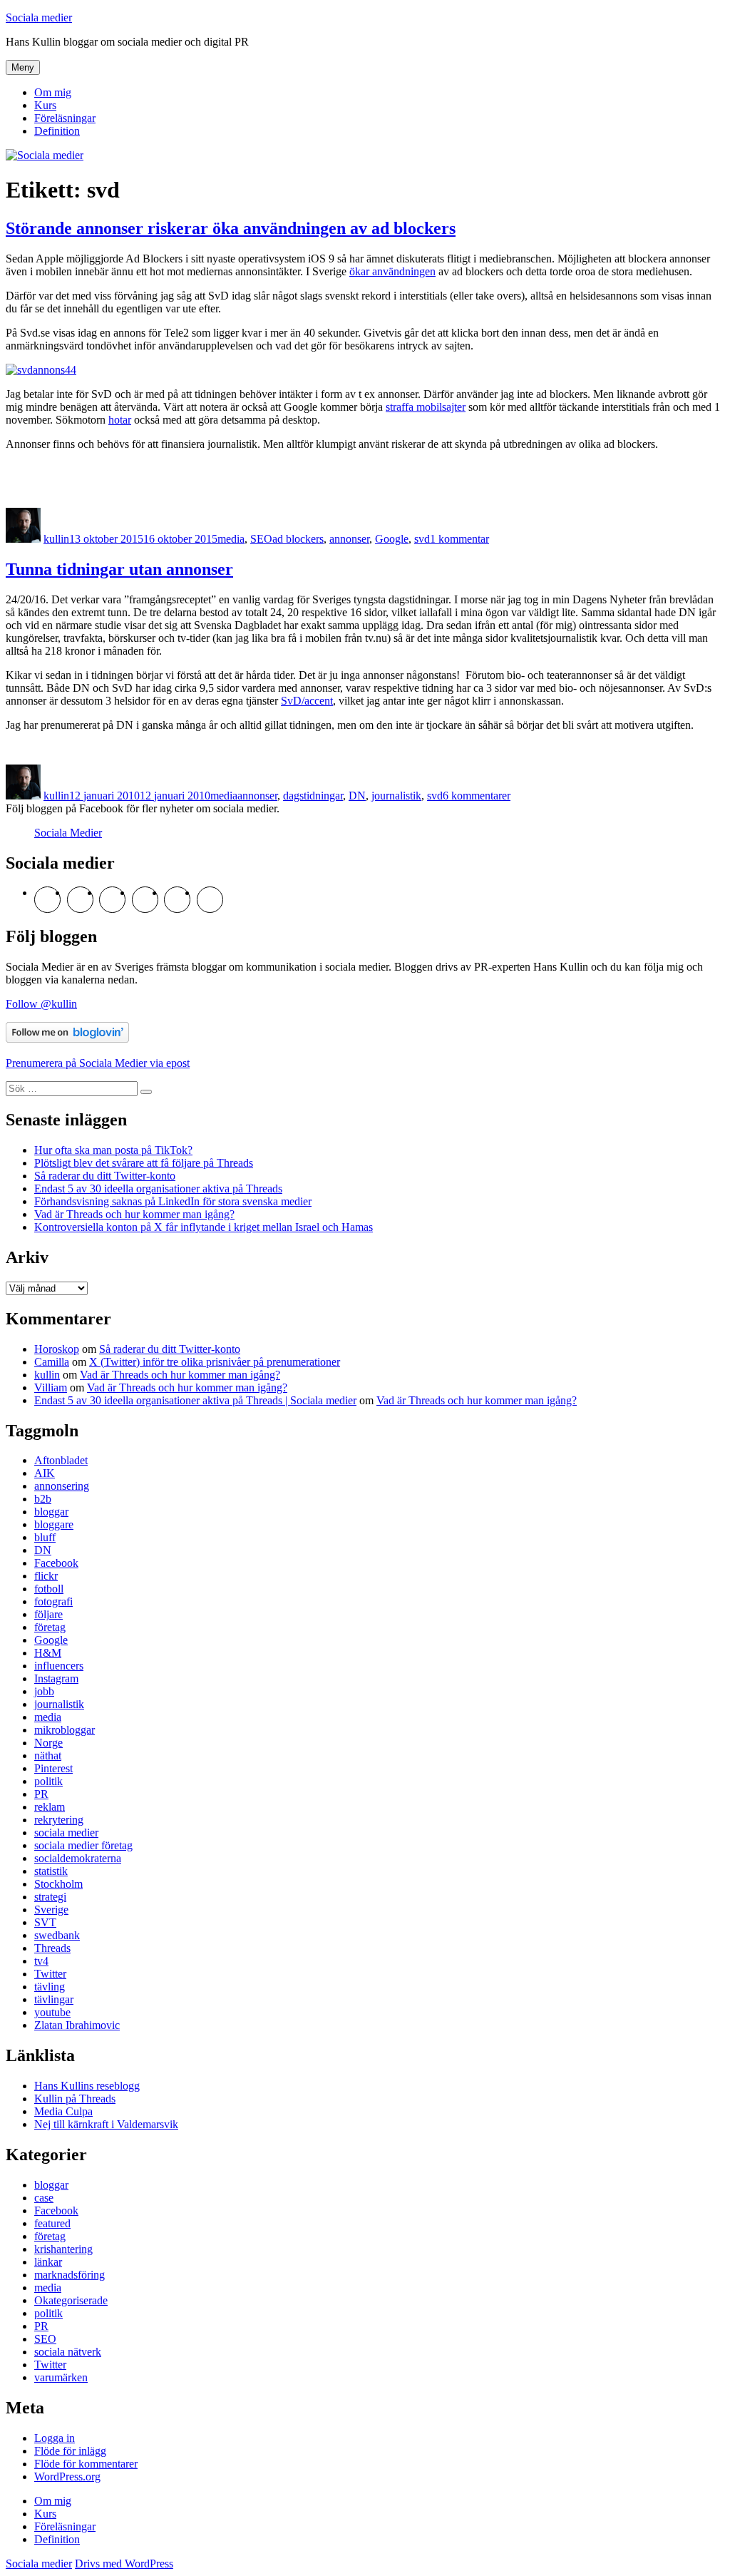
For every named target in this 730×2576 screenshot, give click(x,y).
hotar (120, 420)
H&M (48, 1653)
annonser (349, 539)
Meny (23, 67)
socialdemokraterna (78, 1858)
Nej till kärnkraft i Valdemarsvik (106, 2124)
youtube (52, 2012)
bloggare (54, 1524)
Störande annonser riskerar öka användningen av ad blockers (231, 228)
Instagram (56, 1678)
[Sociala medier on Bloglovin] (67, 1039)
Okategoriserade (71, 2300)
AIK (45, 1473)
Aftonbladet (61, 1460)
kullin (56, 539)
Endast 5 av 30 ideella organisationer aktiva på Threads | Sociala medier (195, 1400)
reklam (50, 1807)
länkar (48, 2262)
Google (392, 539)
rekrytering (59, 1820)
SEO (261, 539)
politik (48, 1781)
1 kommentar (459, 539)
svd (422, 539)
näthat (48, 1755)
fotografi (53, 1601)
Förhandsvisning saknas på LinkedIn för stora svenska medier (173, 1201)
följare (48, 1614)
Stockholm (58, 1884)
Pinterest (53, 1768)
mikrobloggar (65, 1730)
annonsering (62, 1486)
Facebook (56, 1563)
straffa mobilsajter (426, 407)
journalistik (396, 796)
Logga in (55, 2438)
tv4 (41, 1961)
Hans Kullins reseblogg (87, 2086)
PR (41, 1794)
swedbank (57, 1935)
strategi (50, 1897)
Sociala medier (39, 17)
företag (50, 1627)
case (44, 2198)
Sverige (51, 1910)
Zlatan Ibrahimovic (77, 2025)
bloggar (51, 1512)
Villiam (51, 1387)
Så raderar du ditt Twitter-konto (105, 1176)
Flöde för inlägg (70, 2451)
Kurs (45, 105)
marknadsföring (70, 2275)
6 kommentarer (477, 796)
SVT (45, 1922)
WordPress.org (67, 2477)
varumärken (61, 2377)
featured (52, 2223)
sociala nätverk (68, 2352)
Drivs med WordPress (124, 2564)
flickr (46, 1576)
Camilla (52, 1362)
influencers (59, 1666)
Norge (48, 1743)
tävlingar (54, 1999)
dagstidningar (313, 796)
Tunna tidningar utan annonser (119, 569)
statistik (51, 1871)
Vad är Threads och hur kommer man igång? (134, 1214)
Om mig (53, 92)
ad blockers (298, 539)
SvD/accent (307, 701)
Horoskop (57, 1349)
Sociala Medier (68, 833)
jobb (44, 1691)
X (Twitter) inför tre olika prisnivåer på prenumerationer (215, 1362)
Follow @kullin (41, 1004)
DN (357, 796)
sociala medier (66, 1833)
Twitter (50, 1974)
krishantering (63, 2249)
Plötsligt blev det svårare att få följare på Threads (144, 1163)
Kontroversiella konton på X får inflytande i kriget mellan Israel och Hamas (204, 1227)
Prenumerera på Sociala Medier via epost (98, 1063)
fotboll (49, 1589)
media (231, 539)
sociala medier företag (83, 1845)
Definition (57, 131)
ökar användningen (392, 271)
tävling (50, 1987)
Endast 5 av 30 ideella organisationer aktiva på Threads (158, 1189)
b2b (43, 1499)
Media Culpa (63, 2111)
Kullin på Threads (75, 2099)
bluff (45, 1537)
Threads (52, 1948)
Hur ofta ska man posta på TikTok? (113, 1150)
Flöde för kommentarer (86, 2464)
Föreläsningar (65, 118)
